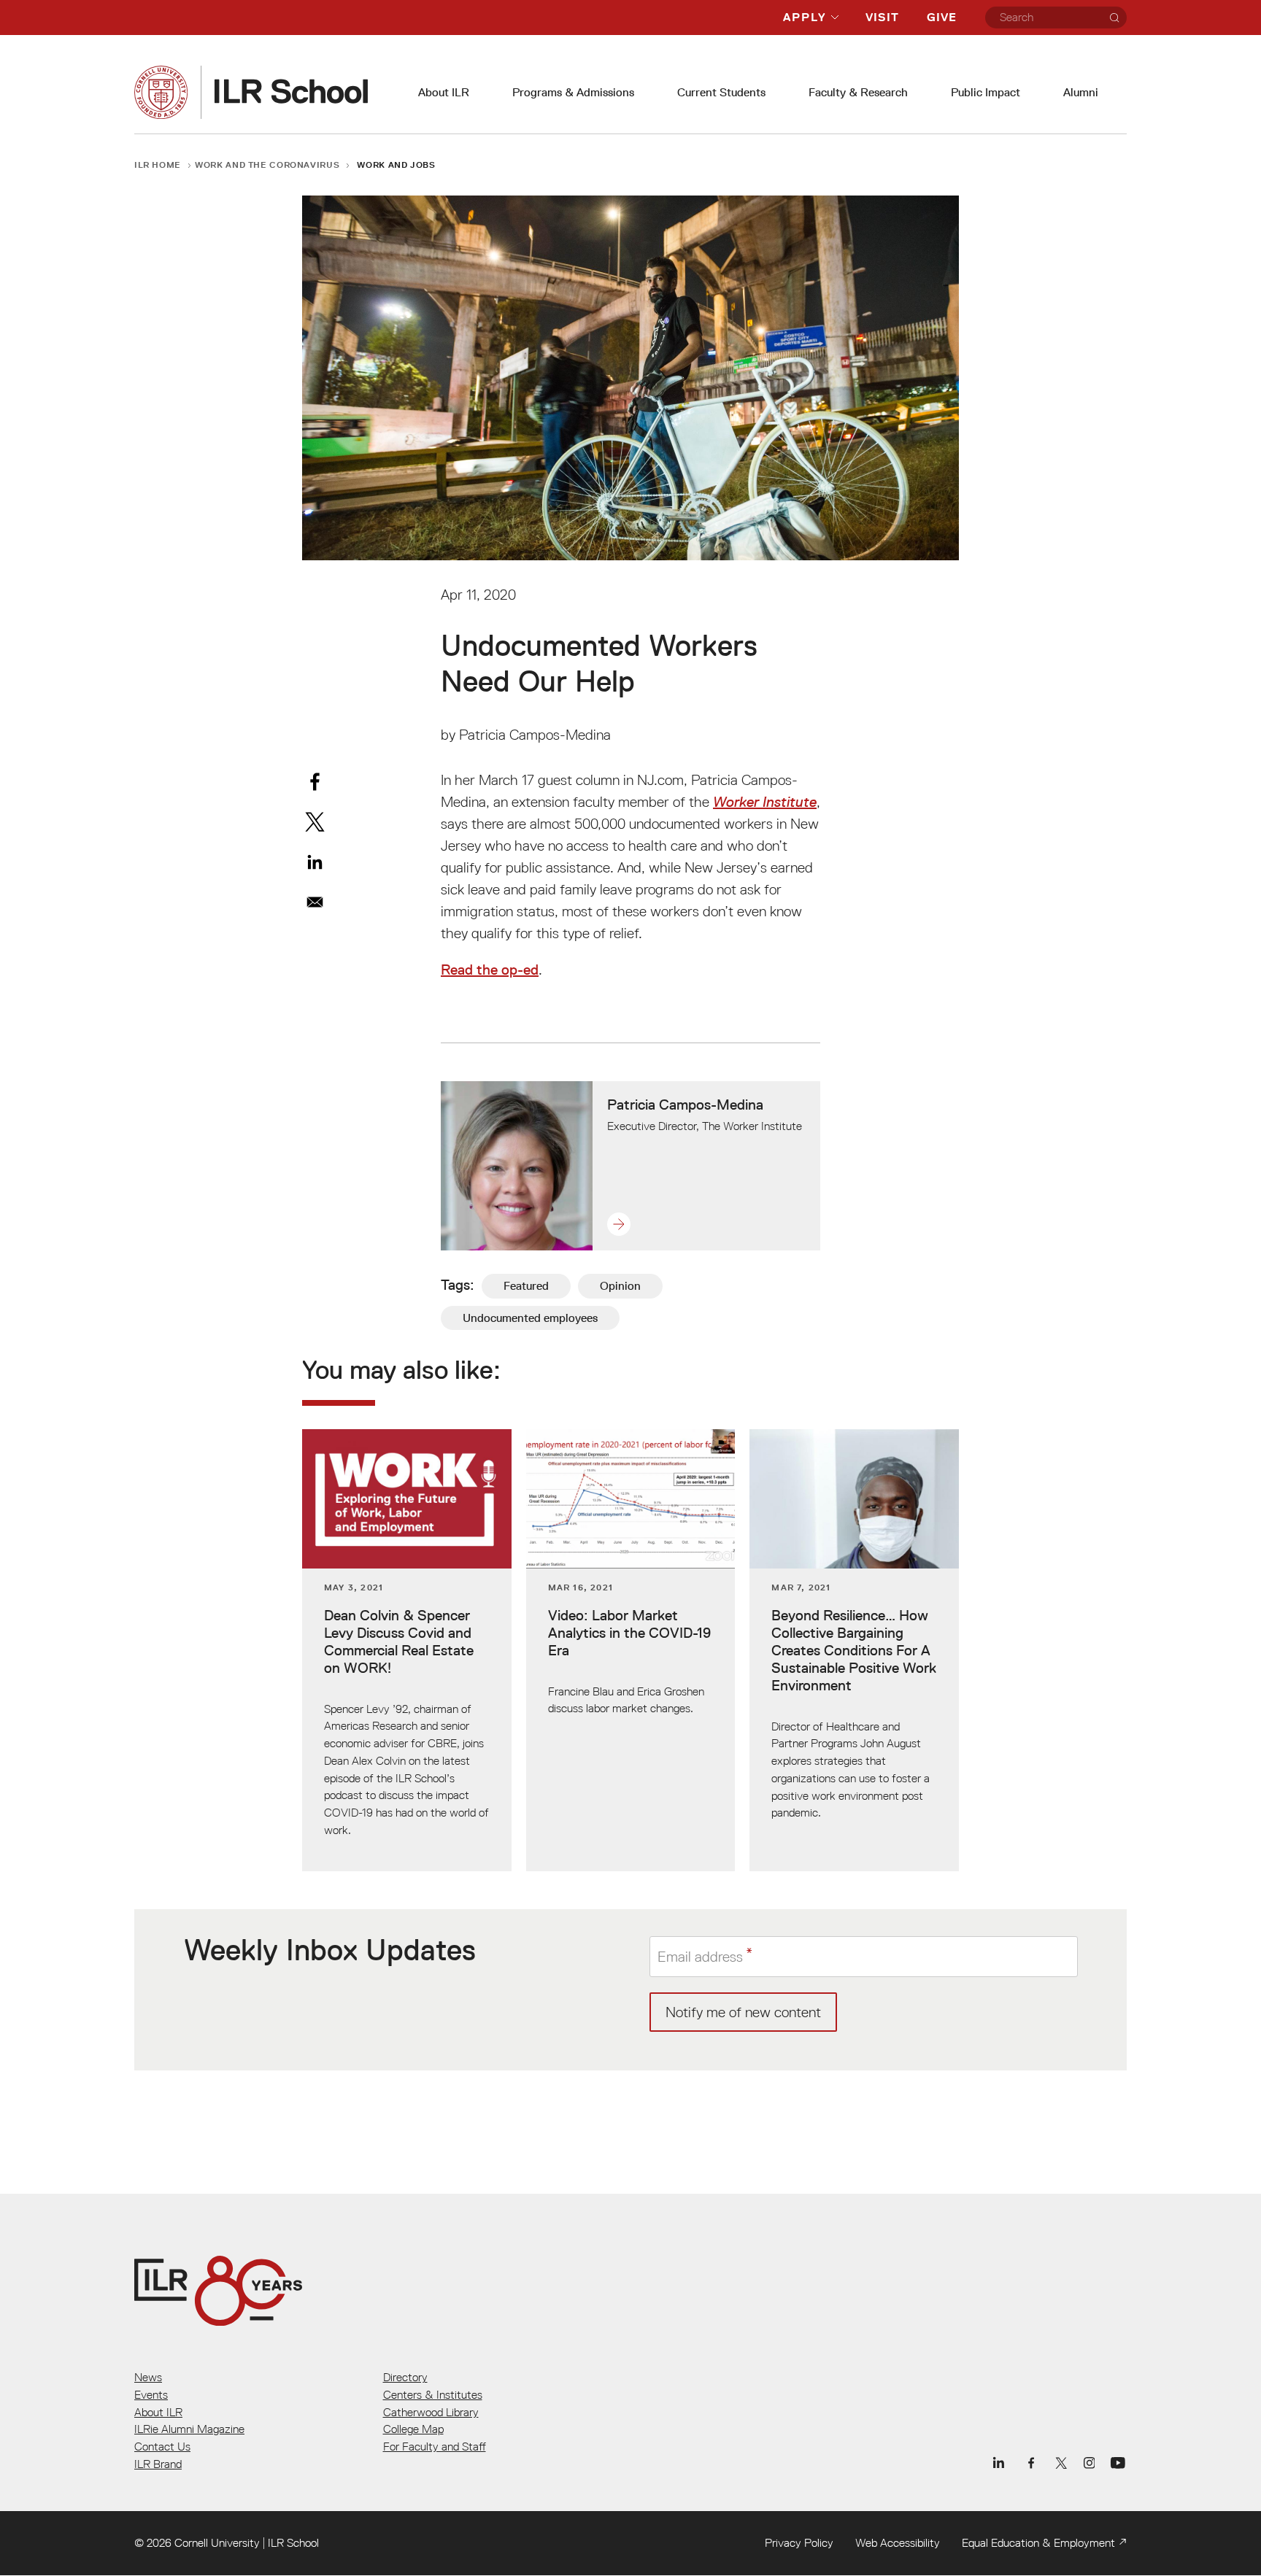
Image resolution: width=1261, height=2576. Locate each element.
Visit (882, 17)
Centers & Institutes (433, 2394)
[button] (705, 1224)
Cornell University (217, 2542)
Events (151, 2394)
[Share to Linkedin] (315, 862)
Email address (700, 1956)
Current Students (721, 92)
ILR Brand (158, 2464)
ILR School (293, 2542)
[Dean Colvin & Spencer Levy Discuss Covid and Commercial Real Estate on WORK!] (407, 1650)
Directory (405, 2377)
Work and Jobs (396, 165)
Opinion (620, 1286)
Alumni (1081, 92)
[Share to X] (315, 822)
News (148, 2377)
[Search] (1114, 18)
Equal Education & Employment (1038, 2542)
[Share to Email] (315, 902)
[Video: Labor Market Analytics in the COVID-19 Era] (631, 1650)
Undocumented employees (530, 1318)
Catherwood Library (431, 2412)
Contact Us (162, 2446)
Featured (526, 1286)
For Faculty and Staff (435, 2446)
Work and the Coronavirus (267, 165)
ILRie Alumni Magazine (189, 2429)
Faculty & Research (858, 92)
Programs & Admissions (573, 92)
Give (942, 17)
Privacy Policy (799, 2542)
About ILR (444, 92)
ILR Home (158, 165)
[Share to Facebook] (315, 782)
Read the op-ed (490, 970)
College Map (413, 2429)
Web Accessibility (898, 2542)
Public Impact (986, 92)
